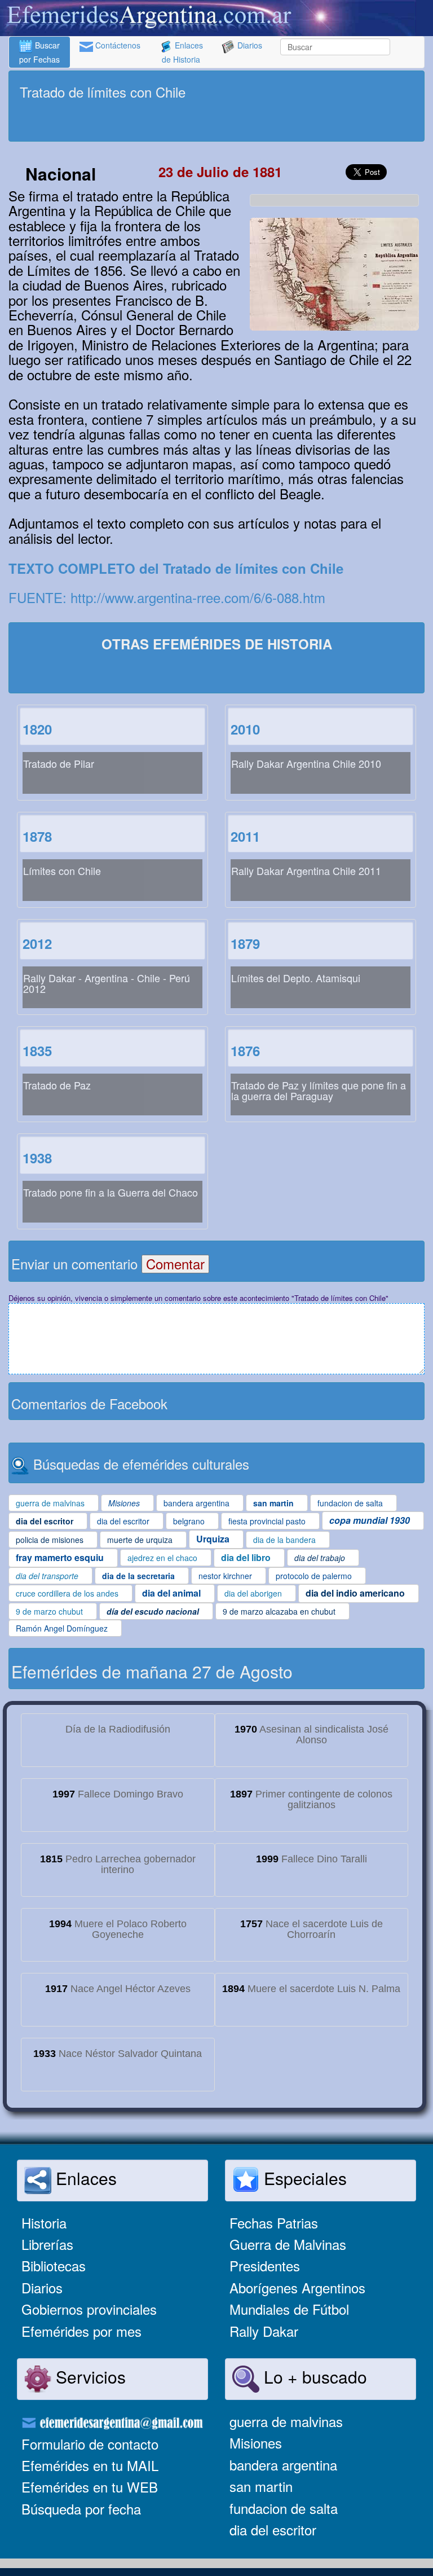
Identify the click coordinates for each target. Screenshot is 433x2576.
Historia (44, 2223)
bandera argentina (283, 2465)
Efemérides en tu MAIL (90, 2465)
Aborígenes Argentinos (297, 2287)
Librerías (47, 2244)
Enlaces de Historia (182, 52)
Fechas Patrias (274, 2223)
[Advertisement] (216, 122)
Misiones (256, 2443)
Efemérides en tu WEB (90, 2487)
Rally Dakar (264, 2331)
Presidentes (265, 2265)
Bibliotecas (54, 2265)
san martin (261, 2486)
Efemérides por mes (81, 2331)
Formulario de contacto (90, 2444)
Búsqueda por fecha (81, 2509)
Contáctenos (117, 45)
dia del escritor (273, 2529)
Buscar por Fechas (39, 52)
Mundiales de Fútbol (289, 2309)
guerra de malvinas (286, 2421)
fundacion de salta (284, 2508)
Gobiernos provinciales (89, 2309)
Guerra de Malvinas (288, 2244)
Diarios (249, 45)
